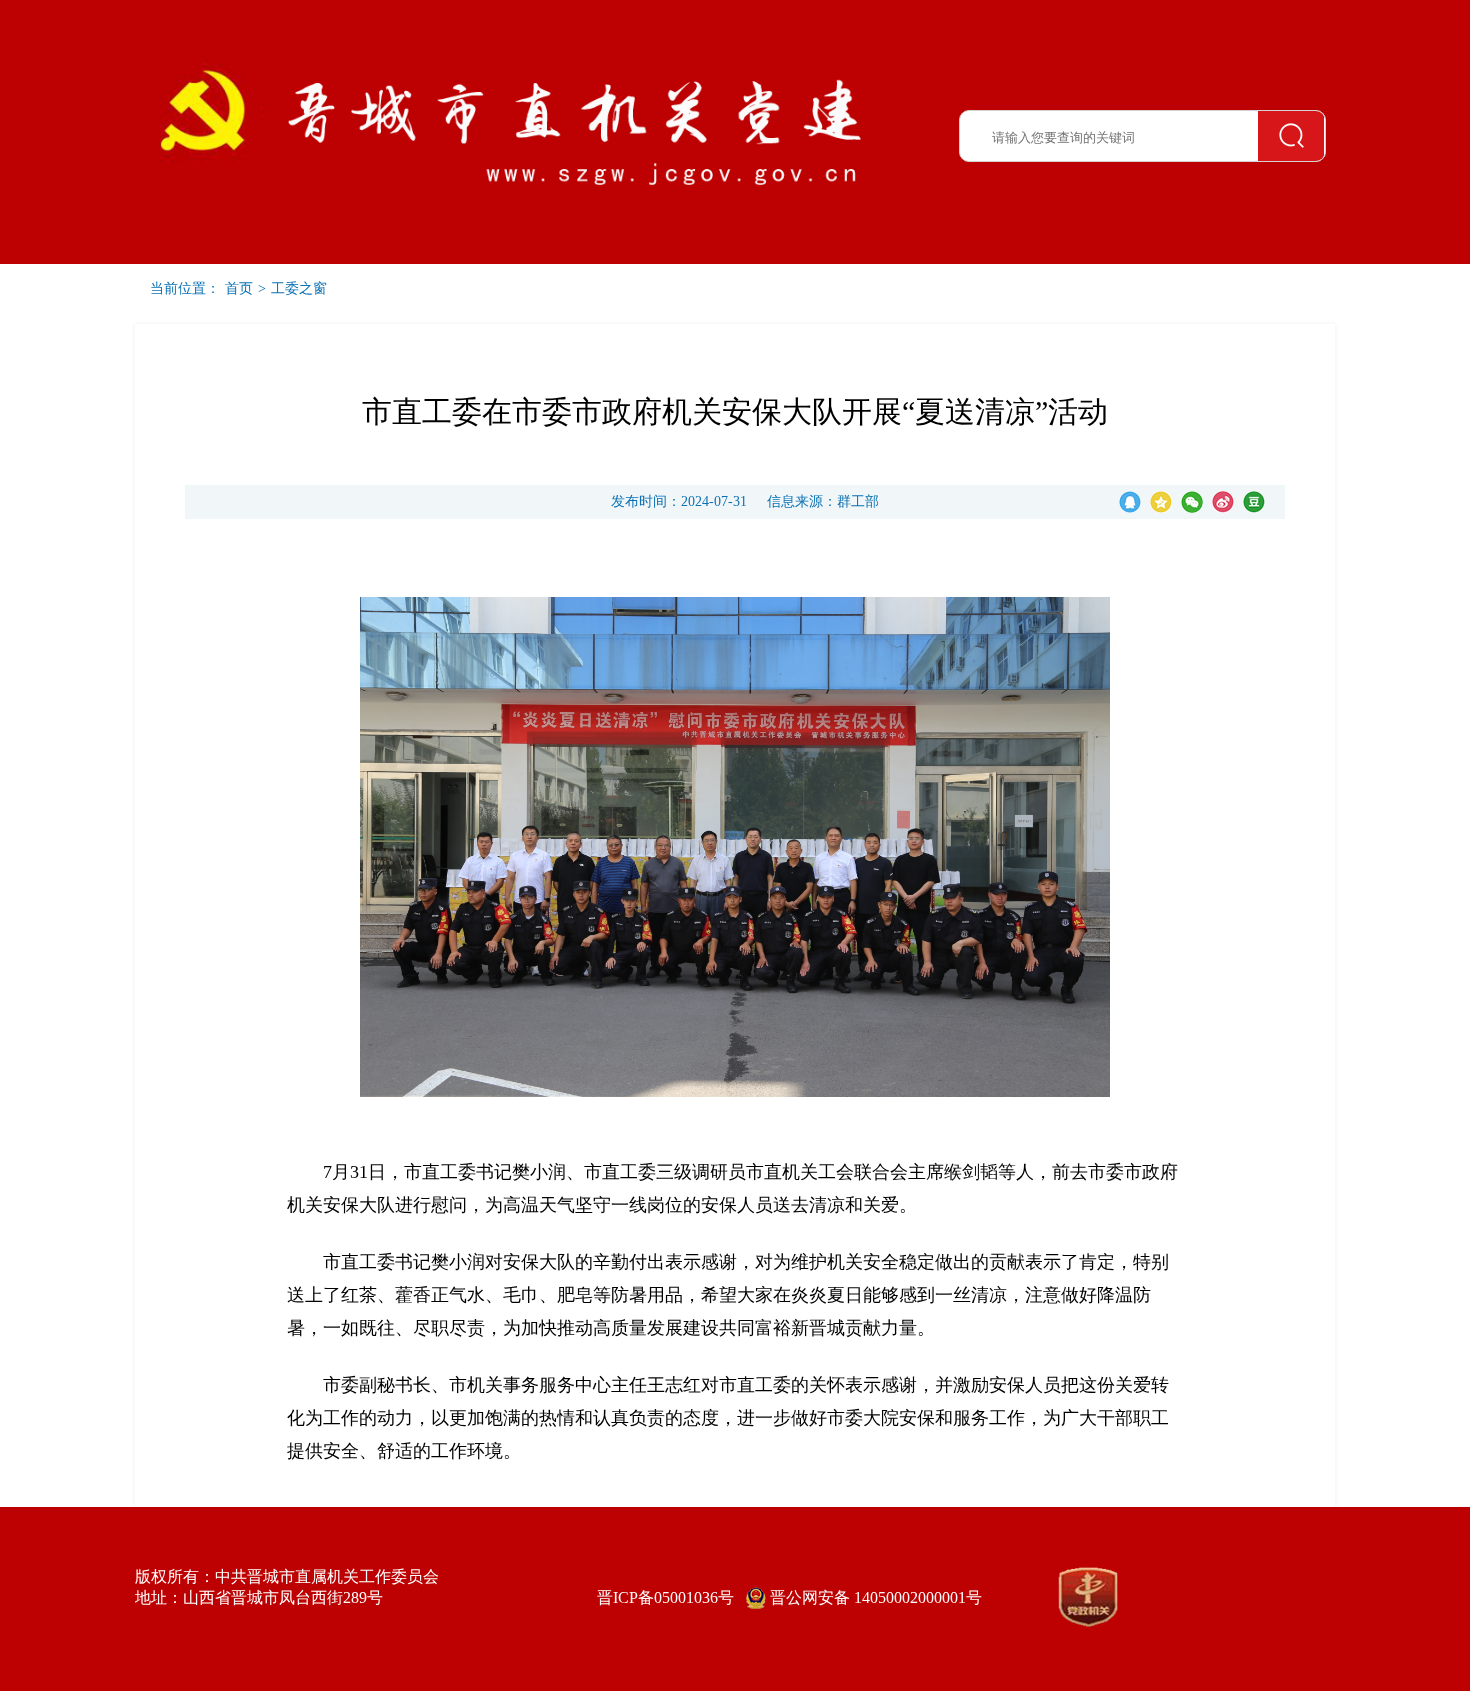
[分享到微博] (1223, 502)
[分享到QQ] (1130, 502)
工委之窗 (299, 288)
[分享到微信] (1192, 502)
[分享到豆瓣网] (1254, 502)
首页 (239, 288)
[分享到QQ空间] (1161, 502)
